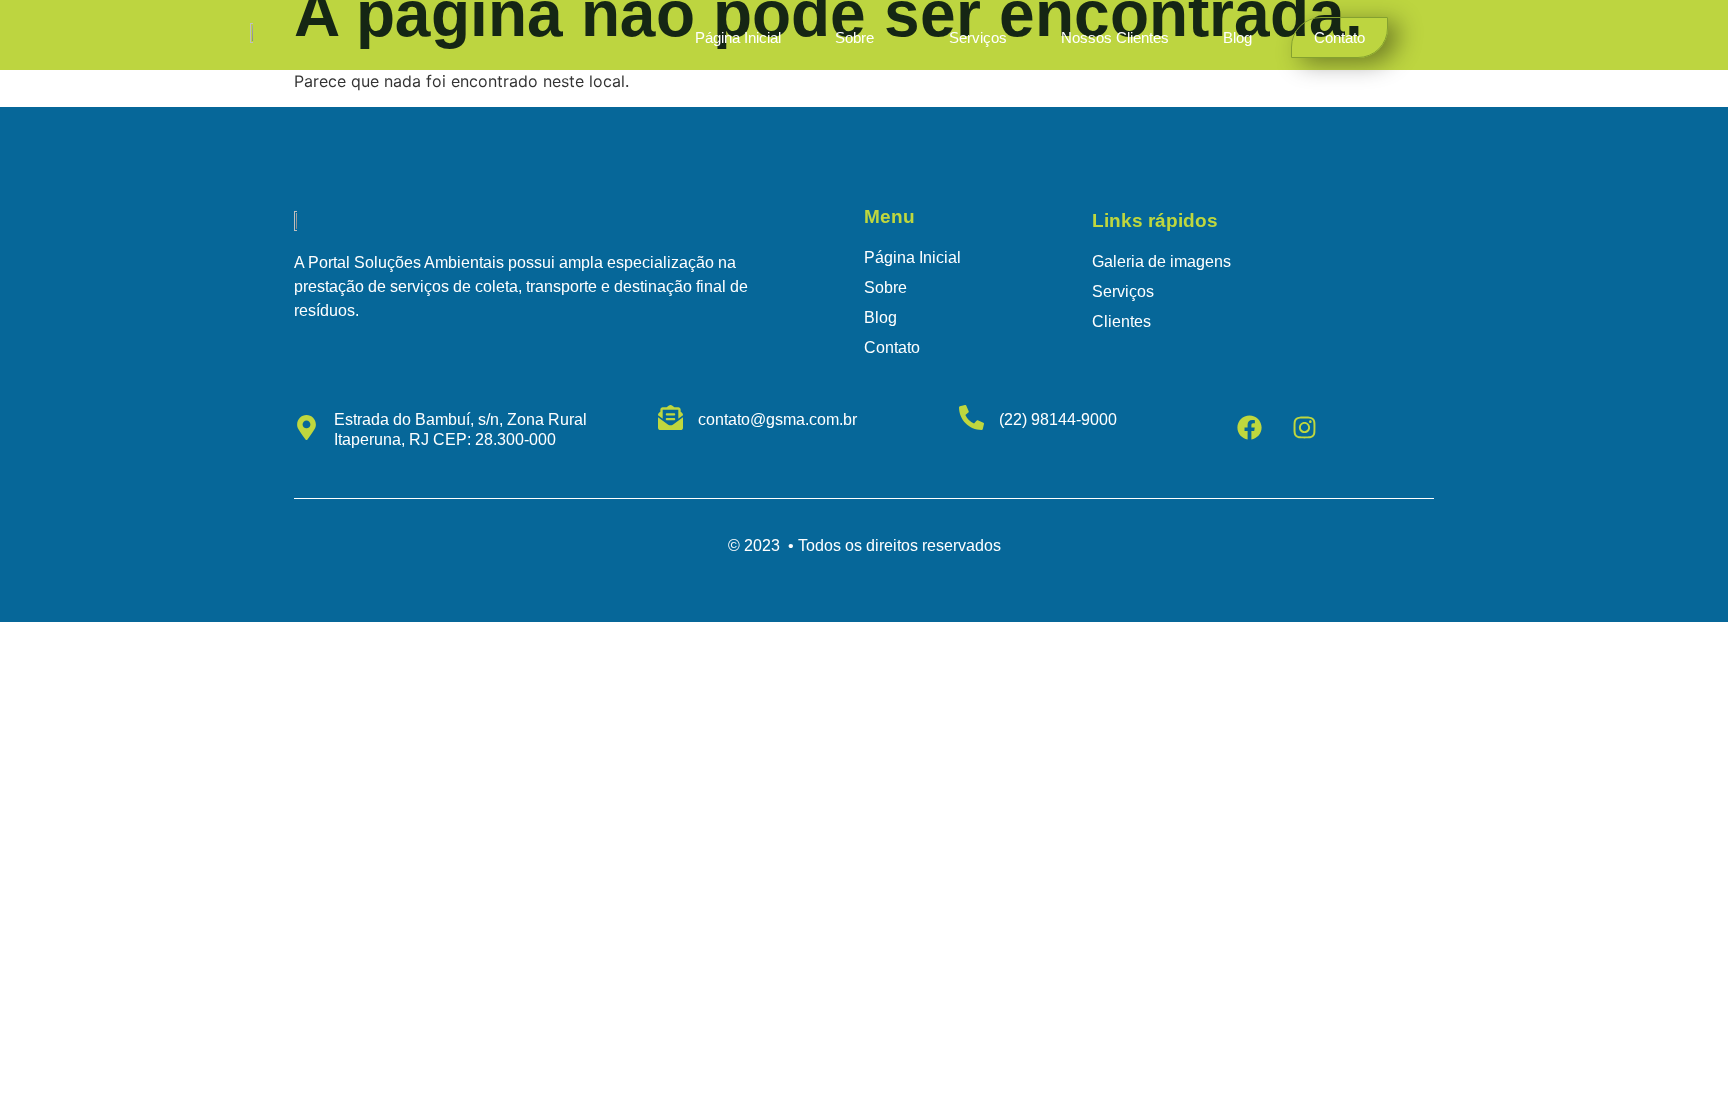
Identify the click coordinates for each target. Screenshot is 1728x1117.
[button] (865, 37)
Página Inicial (738, 37)
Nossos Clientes (1115, 37)
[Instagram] (1305, 427)
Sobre (854, 37)
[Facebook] (1250, 427)
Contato (1339, 37)
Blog (1237, 37)
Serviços (978, 37)
